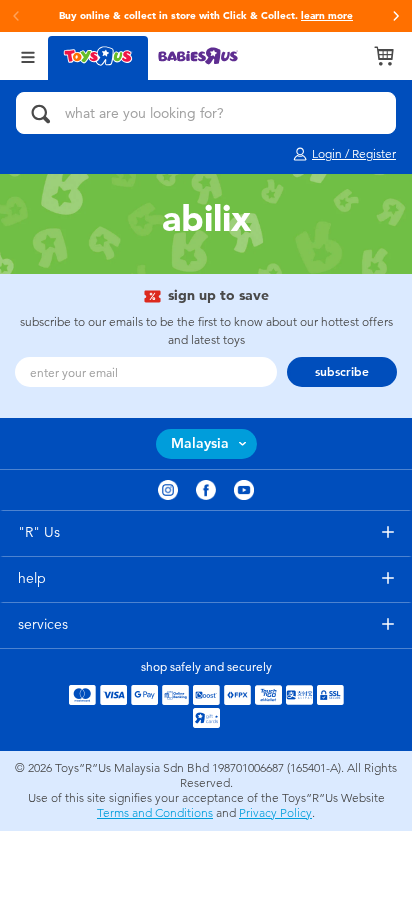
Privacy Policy (275, 813)
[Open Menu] (28, 55)
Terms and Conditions (155, 813)
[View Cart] (384, 56)
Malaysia (200, 443)
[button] (396, 16)
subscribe (342, 372)
